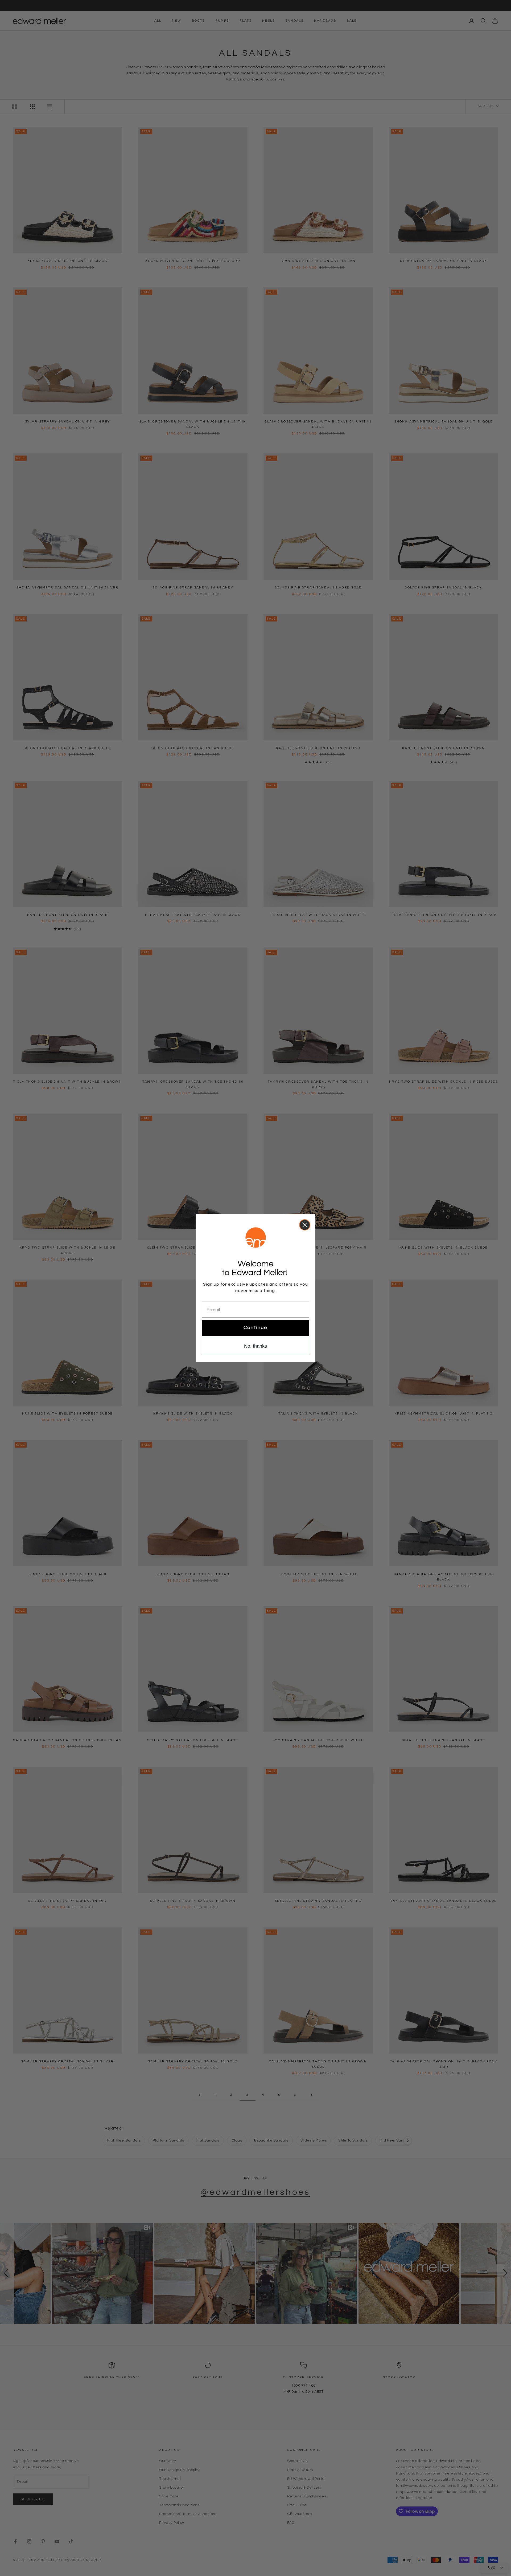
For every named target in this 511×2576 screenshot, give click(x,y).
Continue (256, 1328)
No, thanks (256, 1346)
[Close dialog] (305, 1225)
